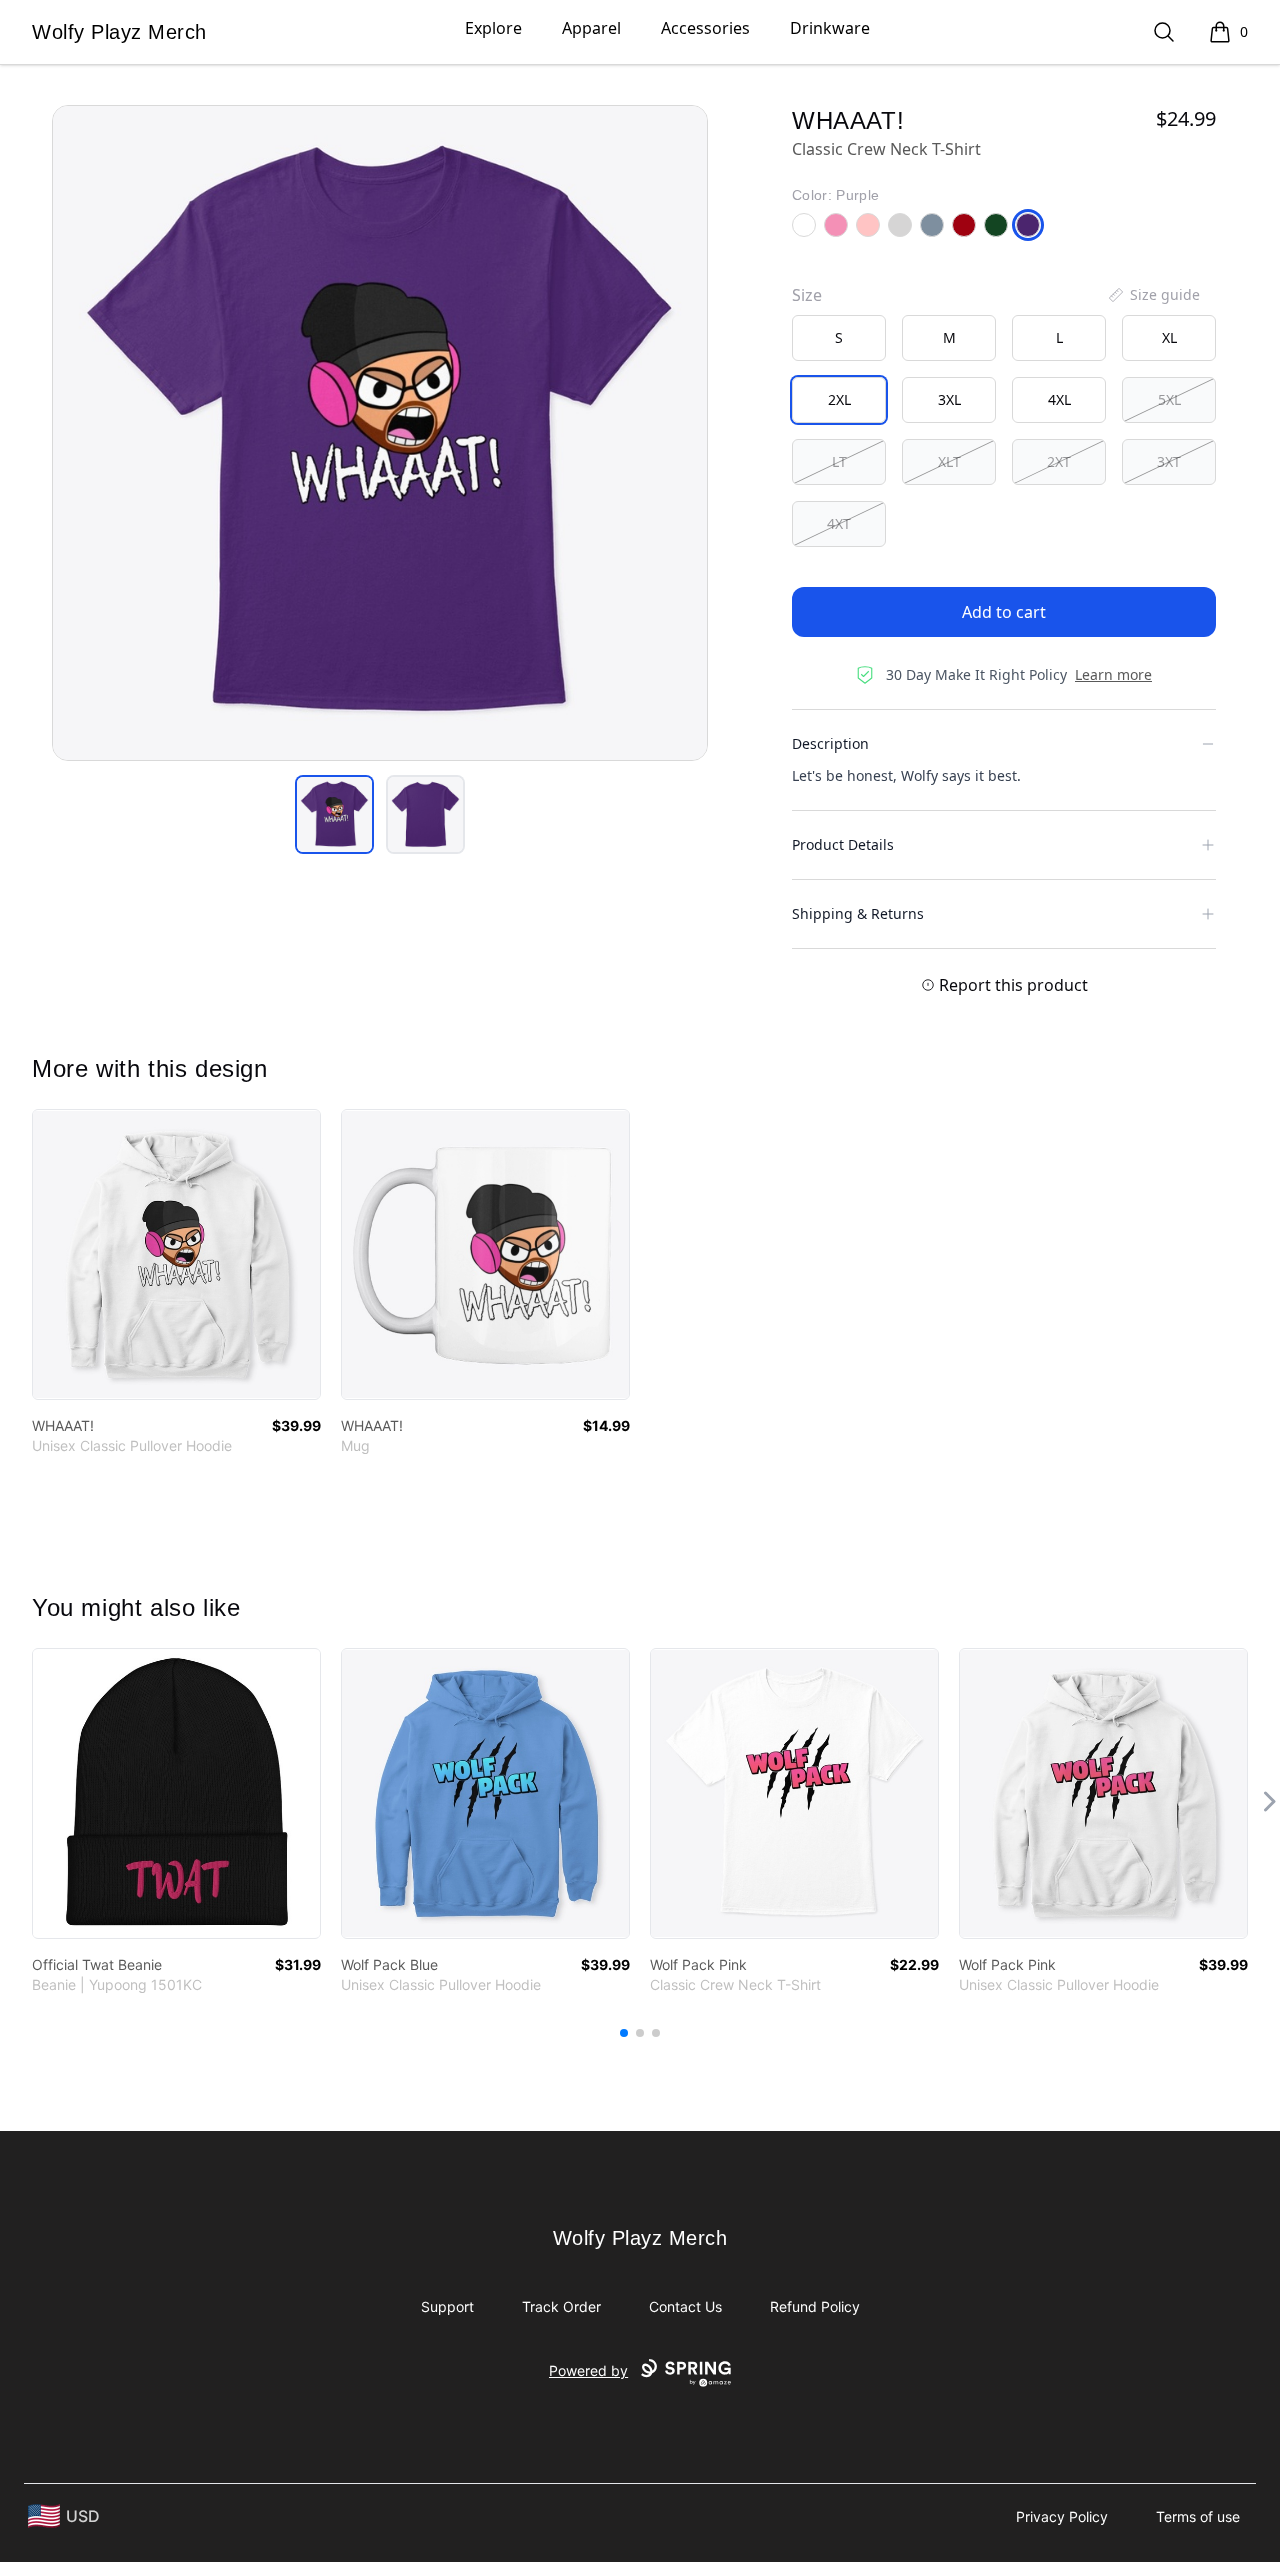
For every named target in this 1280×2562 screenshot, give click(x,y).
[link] (176, 1254)
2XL (839, 399)
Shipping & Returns (858, 913)
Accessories (705, 28)
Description (830, 743)
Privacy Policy (1062, 2516)
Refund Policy (815, 2306)
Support (447, 2306)
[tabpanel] (380, 433)
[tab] (334, 814)
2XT (1059, 461)
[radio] (839, 338)
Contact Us (685, 2306)
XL (1169, 337)
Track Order (561, 2306)
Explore (493, 28)
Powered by (588, 2370)
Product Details (843, 844)
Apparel (591, 28)
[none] (1153, 295)
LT (839, 461)
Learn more (1113, 674)
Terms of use (1198, 2516)
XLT (949, 461)
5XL (1169, 399)
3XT (1169, 461)
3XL (949, 399)
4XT (839, 523)
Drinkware (830, 28)
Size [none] (807, 295)
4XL (1059, 399)
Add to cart (1004, 612)
